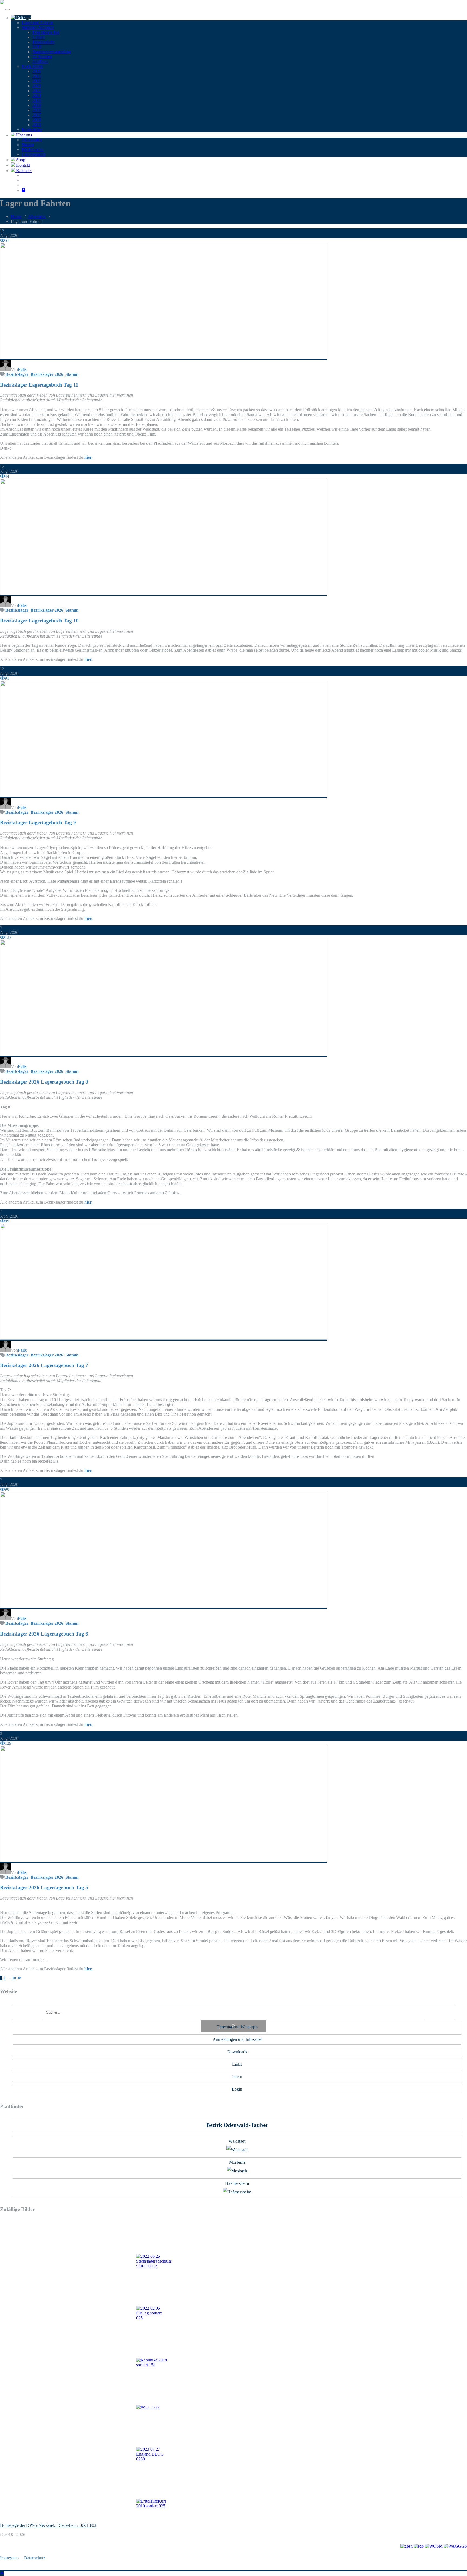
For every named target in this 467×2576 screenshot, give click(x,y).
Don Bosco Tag (46, 32)
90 (7, 1489)
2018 (37, 110)
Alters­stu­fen (32, 140)
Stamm (28, 145)
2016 (37, 120)
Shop (20, 160)
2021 (37, 96)
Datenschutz (35, 2558)
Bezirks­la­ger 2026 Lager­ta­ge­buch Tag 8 (44, 1082)
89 (7, 1221)
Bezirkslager (17, 374)
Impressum (9, 2558)
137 (8, 937)
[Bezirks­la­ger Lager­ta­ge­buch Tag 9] (164, 795)
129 (8, 1743)
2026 (37, 71)
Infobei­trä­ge (32, 130)
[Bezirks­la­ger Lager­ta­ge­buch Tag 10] (164, 593)
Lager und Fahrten (37, 23)
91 (7, 678)
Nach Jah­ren (32, 66)
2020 (37, 100)
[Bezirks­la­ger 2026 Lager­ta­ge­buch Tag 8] (164, 1055)
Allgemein (37, 217)
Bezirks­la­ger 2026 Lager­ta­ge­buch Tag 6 (44, 1634)
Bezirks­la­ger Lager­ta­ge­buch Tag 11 (39, 385)
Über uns (24, 135)
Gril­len (38, 37)
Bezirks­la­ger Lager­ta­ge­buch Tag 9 (38, 823)
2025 (37, 76)
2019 (37, 105)
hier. (88, 457)
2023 (37, 86)
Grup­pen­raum (34, 154)
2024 (37, 81)
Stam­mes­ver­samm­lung (52, 52)
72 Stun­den (42, 57)
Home (16, 217)
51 (7, 240)
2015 (37, 125)
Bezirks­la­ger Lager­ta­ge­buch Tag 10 (39, 621)
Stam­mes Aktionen (38, 27)
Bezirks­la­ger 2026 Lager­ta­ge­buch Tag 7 (44, 1365)
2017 (37, 115)
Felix (22, 369)
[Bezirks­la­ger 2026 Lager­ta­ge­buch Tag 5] (164, 1860)
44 (7, 476)
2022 (37, 91)
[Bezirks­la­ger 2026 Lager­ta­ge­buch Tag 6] (164, 1607)
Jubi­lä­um (40, 61)
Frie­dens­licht (43, 42)
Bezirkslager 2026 (47, 374)
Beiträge (23, 18)
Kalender (24, 171)
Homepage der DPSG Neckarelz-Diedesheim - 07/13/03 (48, 2525)
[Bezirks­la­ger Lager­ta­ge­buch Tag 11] (164, 358)
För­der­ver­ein (33, 150)
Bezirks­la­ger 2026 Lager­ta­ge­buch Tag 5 (44, 1887)
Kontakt (23, 165)
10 (14, 1978)
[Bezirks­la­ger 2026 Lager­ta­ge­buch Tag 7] (164, 1338)
